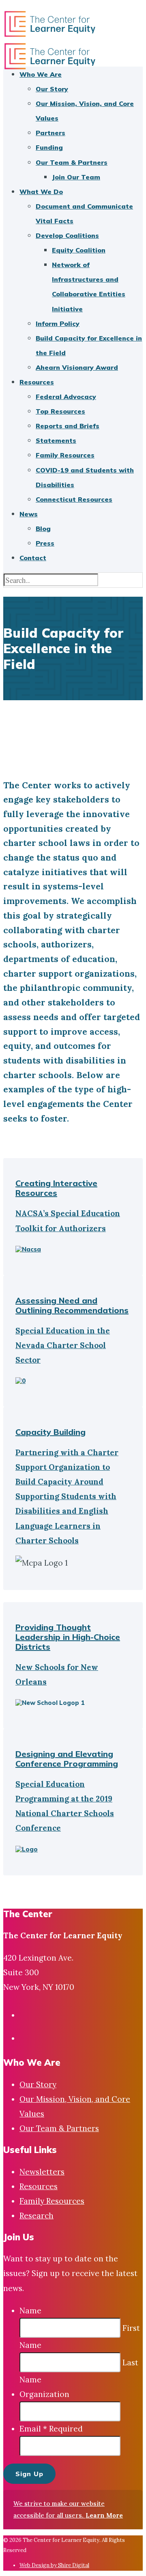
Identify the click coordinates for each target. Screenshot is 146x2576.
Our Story (52, 89)
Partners (50, 133)
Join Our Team (76, 177)
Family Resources (65, 455)
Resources (37, 382)
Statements (56, 440)
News (29, 514)
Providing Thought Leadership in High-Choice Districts (68, 1637)
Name (30, 2311)
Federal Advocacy (66, 397)
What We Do (41, 192)
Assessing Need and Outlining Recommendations (72, 1305)
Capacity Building (50, 1432)
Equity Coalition (79, 250)
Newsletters (42, 2172)
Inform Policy (58, 324)
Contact (33, 558)
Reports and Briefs (68, 426)
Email (51, 2429)
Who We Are (41, 74)
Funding (49, 147)
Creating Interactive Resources (56, 1188)
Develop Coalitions (67, 235)
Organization (44, 2394)
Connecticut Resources (74, 499)
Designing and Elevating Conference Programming (67, 1759)
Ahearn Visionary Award (77, 367)
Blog (43, 529)
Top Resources (60, 411)
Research (36, 2216)
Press (45, 543)
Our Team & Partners (72, 162)
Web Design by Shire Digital (54, 2565)
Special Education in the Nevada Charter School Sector (63, 1345)
